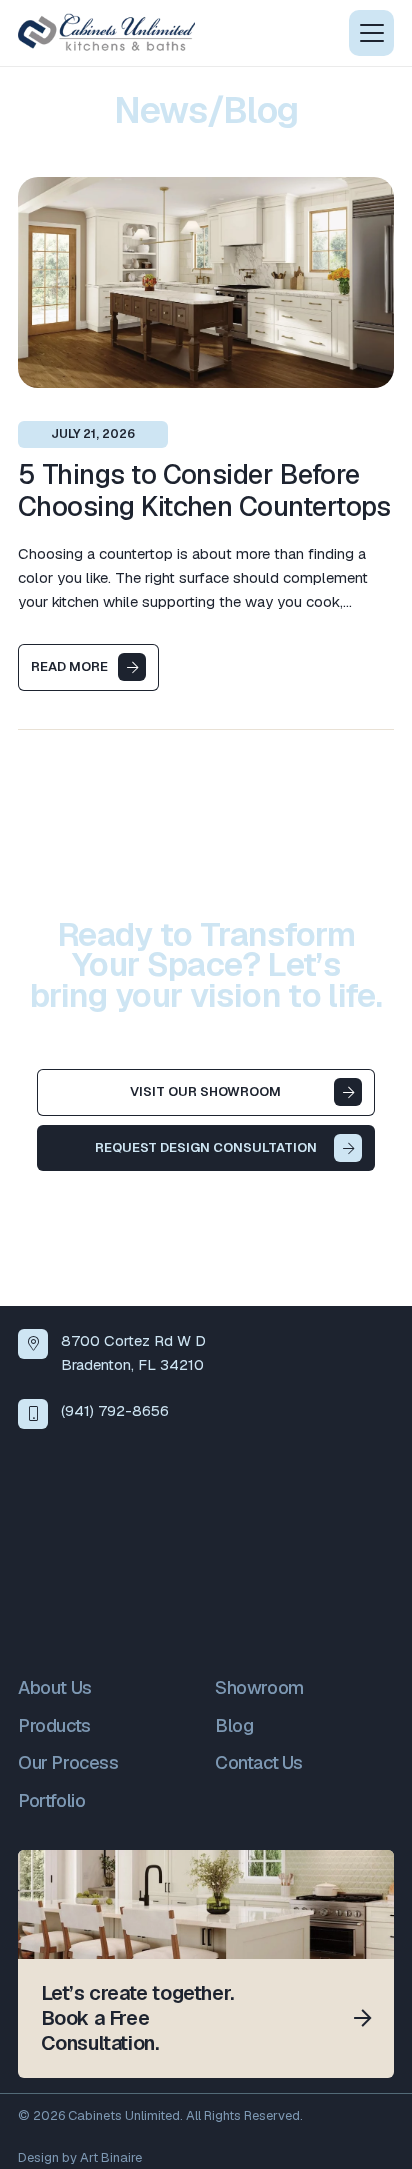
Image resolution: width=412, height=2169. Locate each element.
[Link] (206, 1964)
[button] (371, 33)
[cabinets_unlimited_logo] (106, 33)
